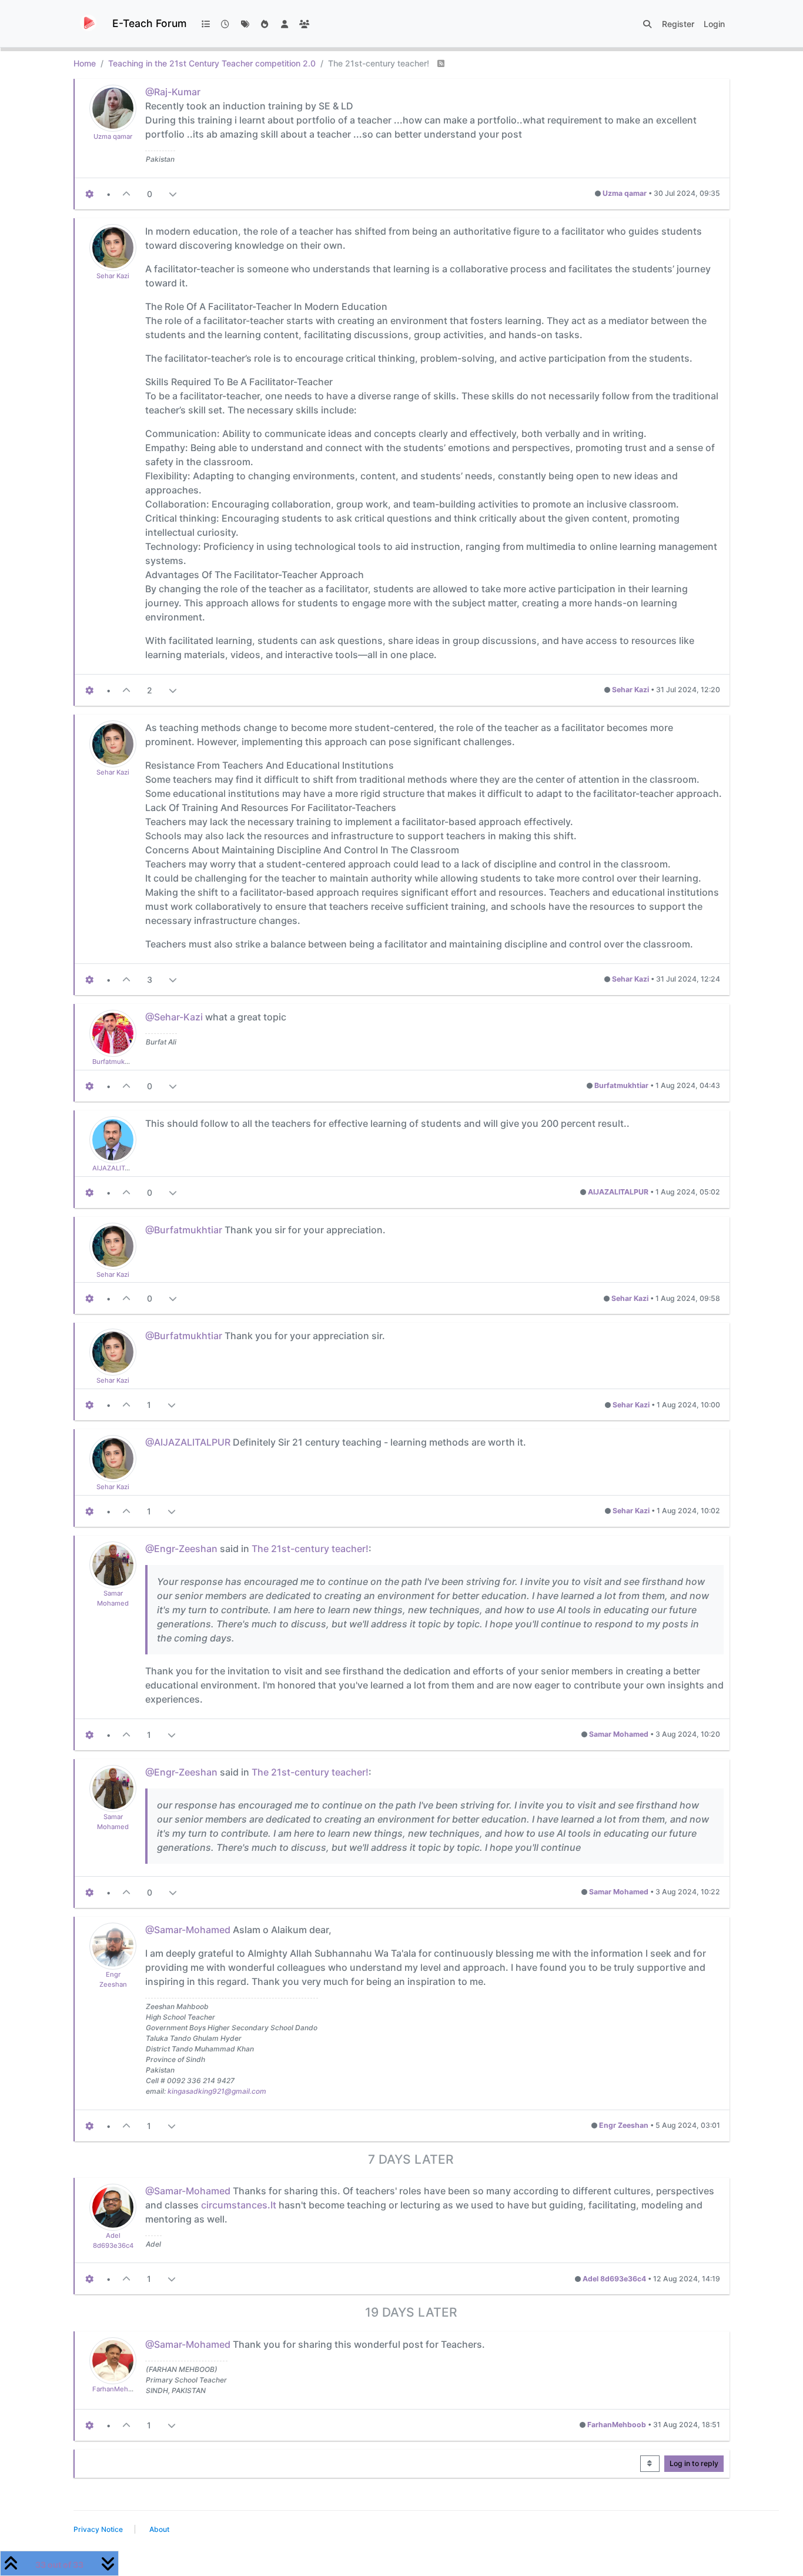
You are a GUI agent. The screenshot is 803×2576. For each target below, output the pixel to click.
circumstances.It (239, 2205)
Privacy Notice (98, 2529)
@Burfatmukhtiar (184, 1230)
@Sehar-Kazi (174, 1017)
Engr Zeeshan (624, 2125)
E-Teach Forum (149, 23)
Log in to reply (694, 2463)
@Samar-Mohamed (188, 1930)
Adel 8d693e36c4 (614, 2279)
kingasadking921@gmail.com (217, 2091)
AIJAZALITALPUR (119, 1168)
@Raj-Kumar (173, 92)
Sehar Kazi (113, 276)
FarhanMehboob (118, 2389)
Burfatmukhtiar (116, 1062)
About (159, 2529)
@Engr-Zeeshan (181, 1549)
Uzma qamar (113, 136)
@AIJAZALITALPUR (188, 1442)
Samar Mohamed (619, 1734)
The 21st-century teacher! (310, 1549)
